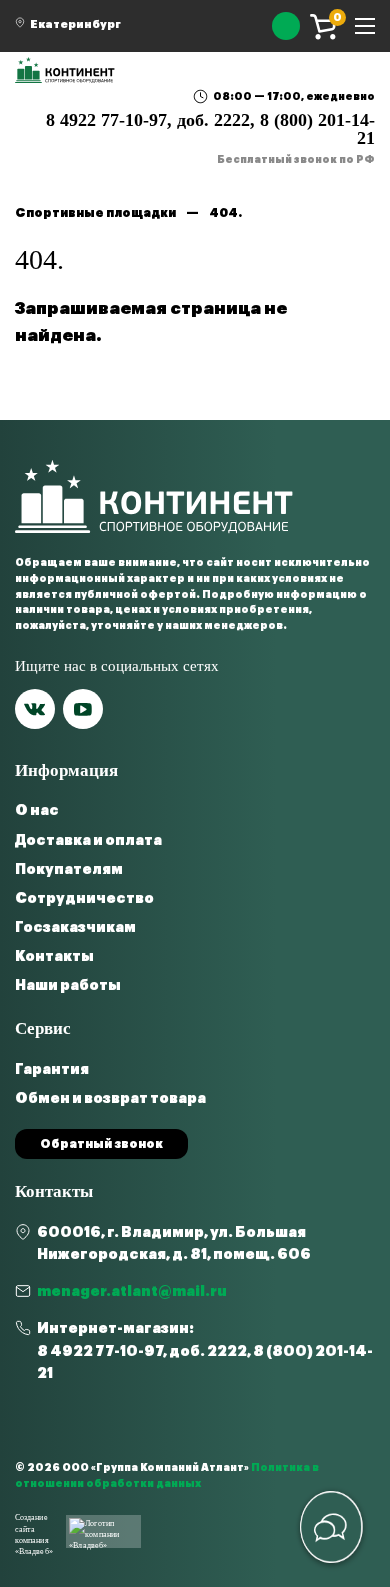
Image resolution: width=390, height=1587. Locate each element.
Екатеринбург (75, 24)
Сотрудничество (84, 898)
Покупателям (69, 869)
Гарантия (52, 1069)
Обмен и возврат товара (110, 1098)
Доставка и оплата (88, 840)
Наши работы (68, 985)
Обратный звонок (101, 1144)
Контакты (54, 956)
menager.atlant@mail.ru (132, 1291)
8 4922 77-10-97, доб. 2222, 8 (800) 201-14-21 (210, 129)
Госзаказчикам (75, 927)
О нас (37, 810)
